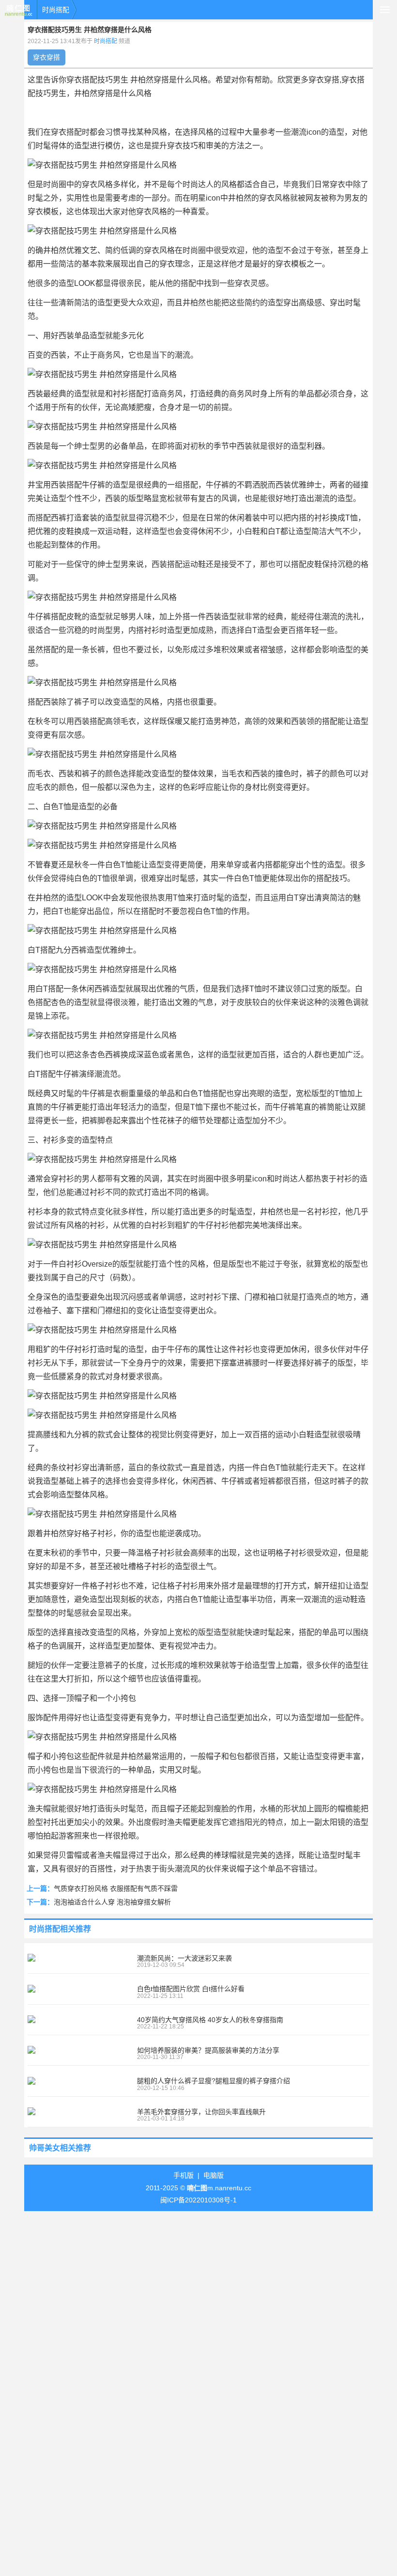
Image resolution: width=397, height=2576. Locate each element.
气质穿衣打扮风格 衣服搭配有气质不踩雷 (116, 1888)
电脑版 (214, 2175)
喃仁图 (18, 10)
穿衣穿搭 (46, 57)
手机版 (183, 2175)
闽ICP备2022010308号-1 (198, 2200)
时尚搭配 (56, 10)
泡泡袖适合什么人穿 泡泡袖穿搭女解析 (112, 1902)
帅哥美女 (45, 2148)
